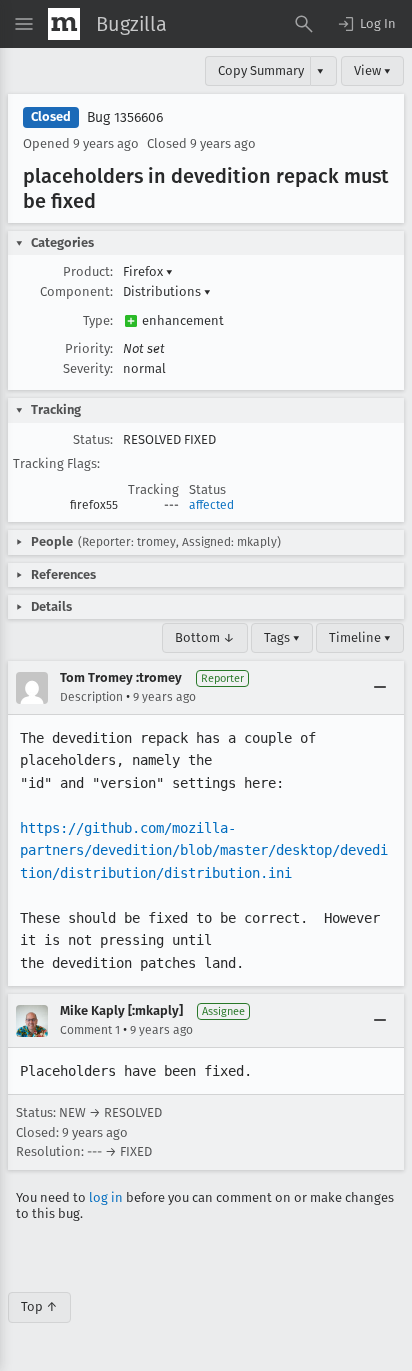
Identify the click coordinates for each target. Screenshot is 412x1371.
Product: (88, 271)
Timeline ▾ (360, 637)
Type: (98, 320)
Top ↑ (39, 1306)
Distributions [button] (167, 291)
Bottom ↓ (205, 637)
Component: (76, 291)
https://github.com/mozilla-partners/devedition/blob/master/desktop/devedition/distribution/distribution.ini (204, 850)
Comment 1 (90, 1030)
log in (106, 1197)
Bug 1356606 (125, 117)
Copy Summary (261, 70)
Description (91, 697)
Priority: (89, 348)
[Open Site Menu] (24, 24)
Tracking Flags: (56, 463)
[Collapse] (380, 688)
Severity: (88, 368)
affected (211, 505)
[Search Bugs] (304, 24)
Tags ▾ (282, 637)
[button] (366, 24)
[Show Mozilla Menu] (64, 24)
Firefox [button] (148, 271)
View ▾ (372, 70)
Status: (93, 439)
